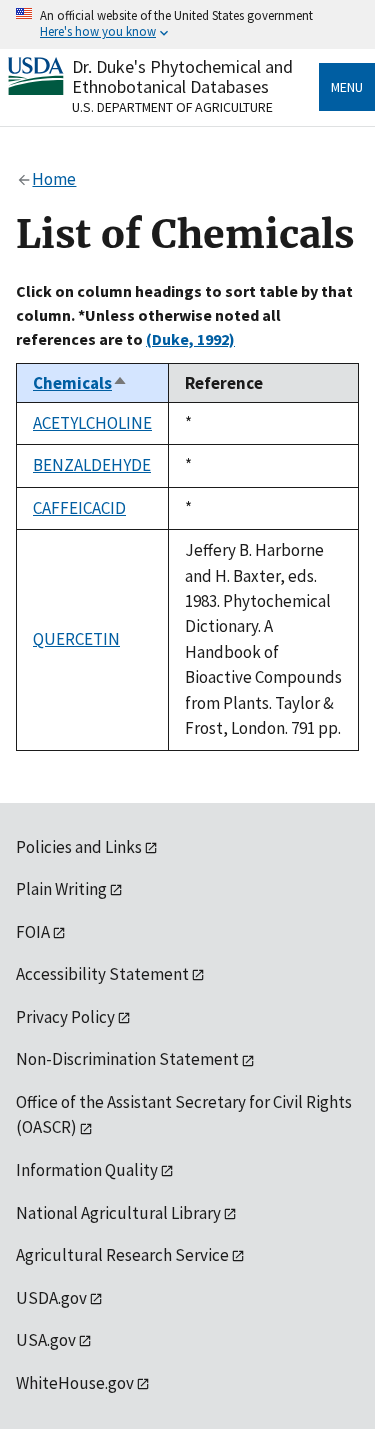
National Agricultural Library (118, 1213)
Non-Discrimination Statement (127, 1059)
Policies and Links (79, 847)
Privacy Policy (65, 1017)
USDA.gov (51, 1298)
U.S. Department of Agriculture (172, 107)
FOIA (33, 932)
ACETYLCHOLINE (92, 423)
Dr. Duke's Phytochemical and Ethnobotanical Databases (182, 76)
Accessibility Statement (102, 974)
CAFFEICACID (79, 508)
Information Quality (87, 1170)
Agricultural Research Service (122, 1255)
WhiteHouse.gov (75, 1383)
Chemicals (80, 383)
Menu (347, 87)
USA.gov (46, 1340)
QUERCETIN (76, 639)
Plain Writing (61, 889)
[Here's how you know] (187, 24)
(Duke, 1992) (190, 339)
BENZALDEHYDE (92, 465)
